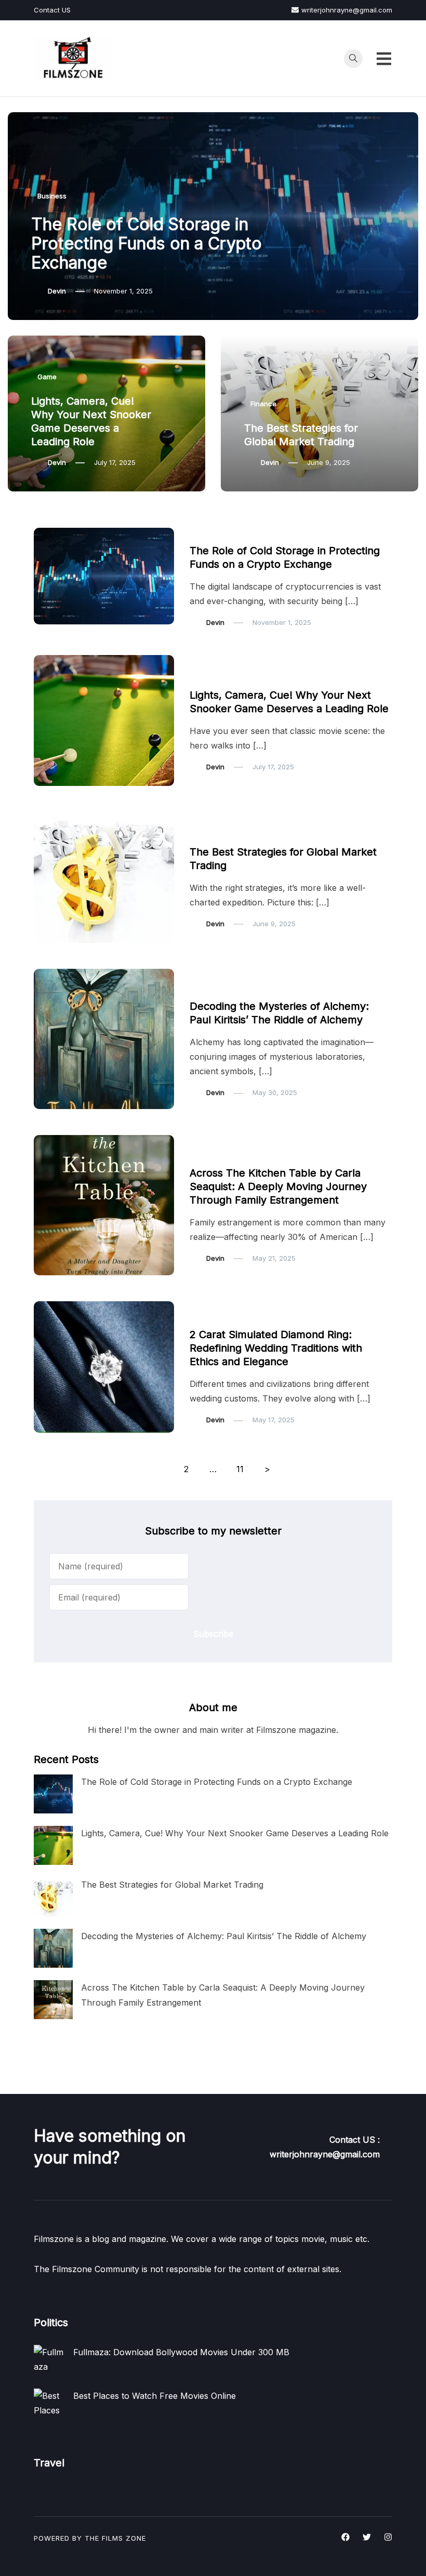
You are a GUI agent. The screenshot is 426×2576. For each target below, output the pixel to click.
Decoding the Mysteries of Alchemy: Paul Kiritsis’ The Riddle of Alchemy (224, 1936)
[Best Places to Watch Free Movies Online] (49, 2404)
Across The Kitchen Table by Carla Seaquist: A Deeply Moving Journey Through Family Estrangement (278, 1186)
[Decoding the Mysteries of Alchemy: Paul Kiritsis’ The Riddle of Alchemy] (53, 1948)
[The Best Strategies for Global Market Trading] (53, 1897)
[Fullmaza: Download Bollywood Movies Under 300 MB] (49, 2360)
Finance (263, 404)
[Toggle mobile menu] (384, 59)
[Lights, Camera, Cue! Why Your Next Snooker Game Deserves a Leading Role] (53, 1845)
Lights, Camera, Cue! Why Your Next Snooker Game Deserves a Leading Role (235, 1833)
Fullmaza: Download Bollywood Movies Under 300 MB (181, 2352)
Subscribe (213, 1634)
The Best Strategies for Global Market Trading (172, 1885)
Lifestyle (209, 1153)
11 (240, 1469)
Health (206, 986)
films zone (124, 2538)
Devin (57, 291)
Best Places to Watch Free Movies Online (155, 2396)
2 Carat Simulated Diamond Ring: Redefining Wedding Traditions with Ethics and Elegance (276, 1348)
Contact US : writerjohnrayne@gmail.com (325, 2147)
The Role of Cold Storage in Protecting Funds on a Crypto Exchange (147, 243)
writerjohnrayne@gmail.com (347, 10)
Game (47, 377)
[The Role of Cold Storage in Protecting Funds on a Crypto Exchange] (53, 1794)
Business (52, 196)
